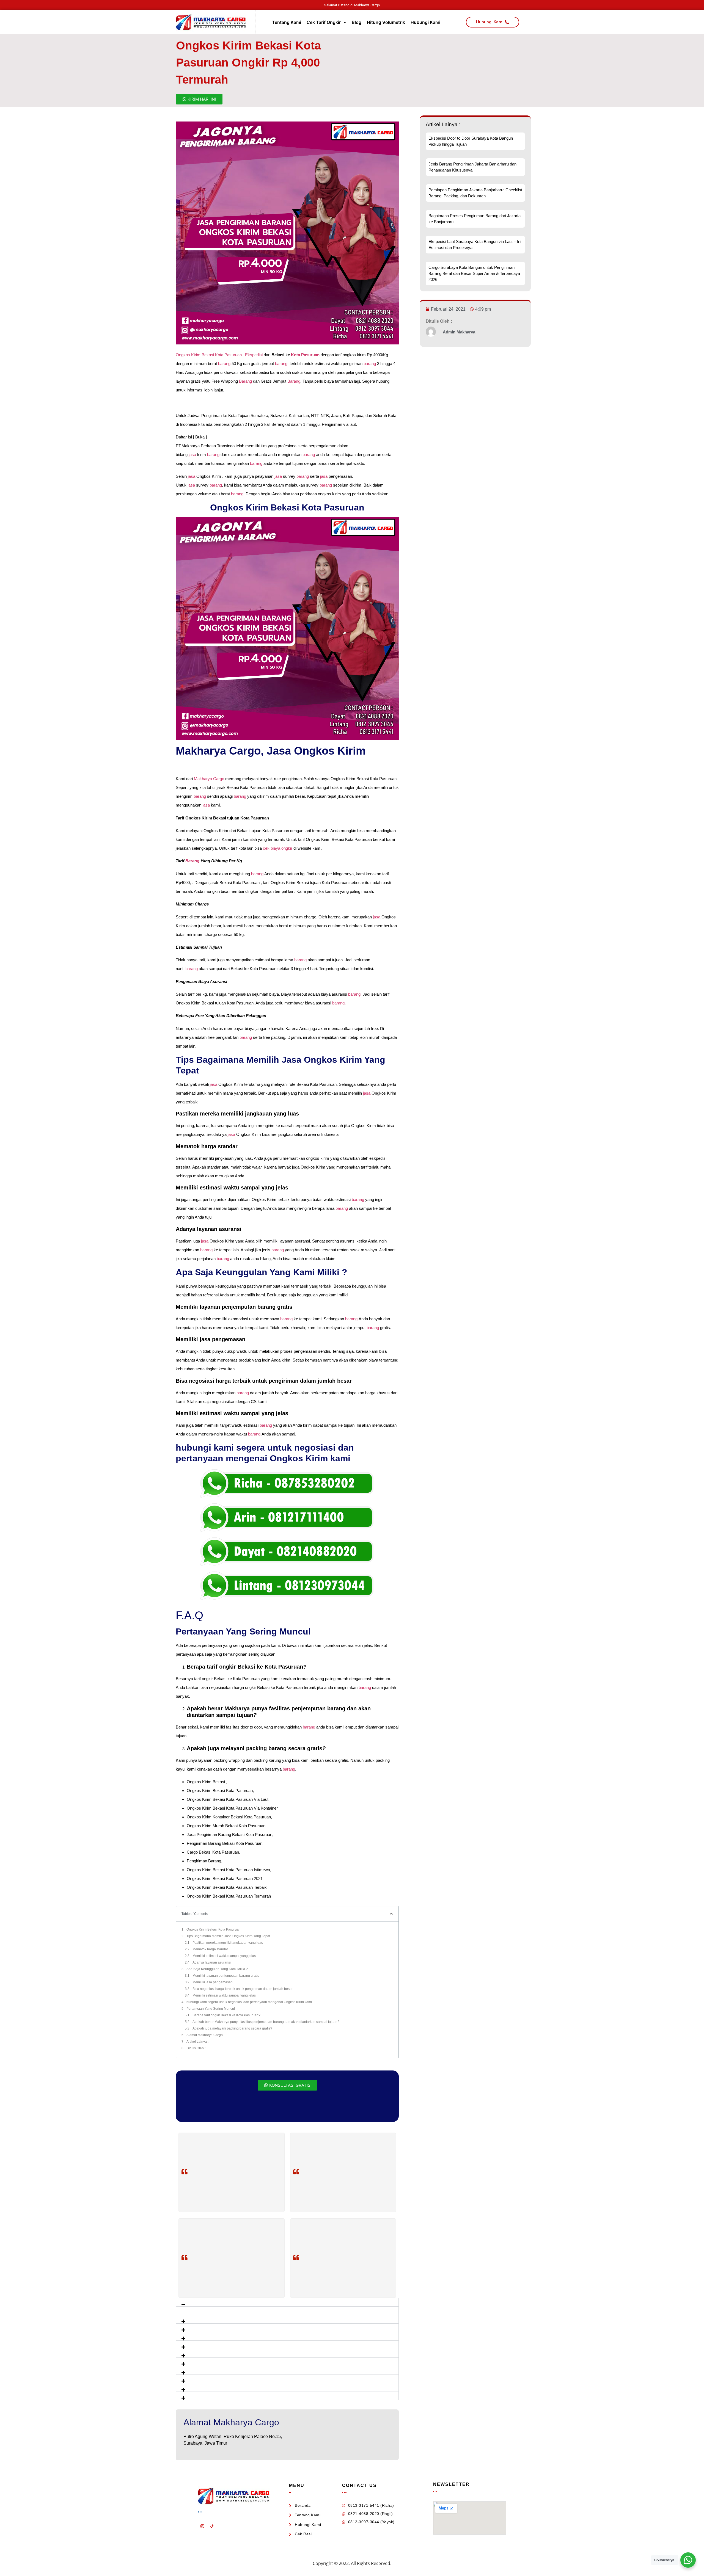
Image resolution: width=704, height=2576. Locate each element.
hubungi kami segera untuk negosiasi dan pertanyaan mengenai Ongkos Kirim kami (249, 2002)
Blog (357, 22)
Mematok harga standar (210, 1949)
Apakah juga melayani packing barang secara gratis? (232, 2028)
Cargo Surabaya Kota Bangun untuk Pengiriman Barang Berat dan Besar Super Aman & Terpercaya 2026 (474, 273)
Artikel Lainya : (197, 2042)
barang (224, 364)
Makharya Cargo (209, 779)
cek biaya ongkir (278, 848)
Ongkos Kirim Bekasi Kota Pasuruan (209, 355)
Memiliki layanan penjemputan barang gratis (226, 1976)
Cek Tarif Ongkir (324, 22)
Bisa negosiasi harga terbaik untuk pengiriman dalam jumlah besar (243, 1989)
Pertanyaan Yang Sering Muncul (211, 2009)
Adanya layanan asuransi (212, 1962)
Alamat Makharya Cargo (205, 2035)
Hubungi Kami (425, 22)
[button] (287, 2302)
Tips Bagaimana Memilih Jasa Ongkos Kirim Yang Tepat (228, 1936)
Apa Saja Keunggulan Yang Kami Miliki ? (217, 1969)
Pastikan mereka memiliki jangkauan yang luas (228, 1943)
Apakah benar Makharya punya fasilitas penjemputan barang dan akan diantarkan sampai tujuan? (266, 2022)
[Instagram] (202, 2526)
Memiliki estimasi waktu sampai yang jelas (224, 1956)
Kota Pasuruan (306, 355)
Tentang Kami (287, 22)
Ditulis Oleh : (196, 2048)
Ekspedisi (253, 355)
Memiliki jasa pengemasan (213, 1982)
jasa (192, 455)
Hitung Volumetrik (386, 22)
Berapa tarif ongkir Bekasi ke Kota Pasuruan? (226, 2015)
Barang (245, 381)
